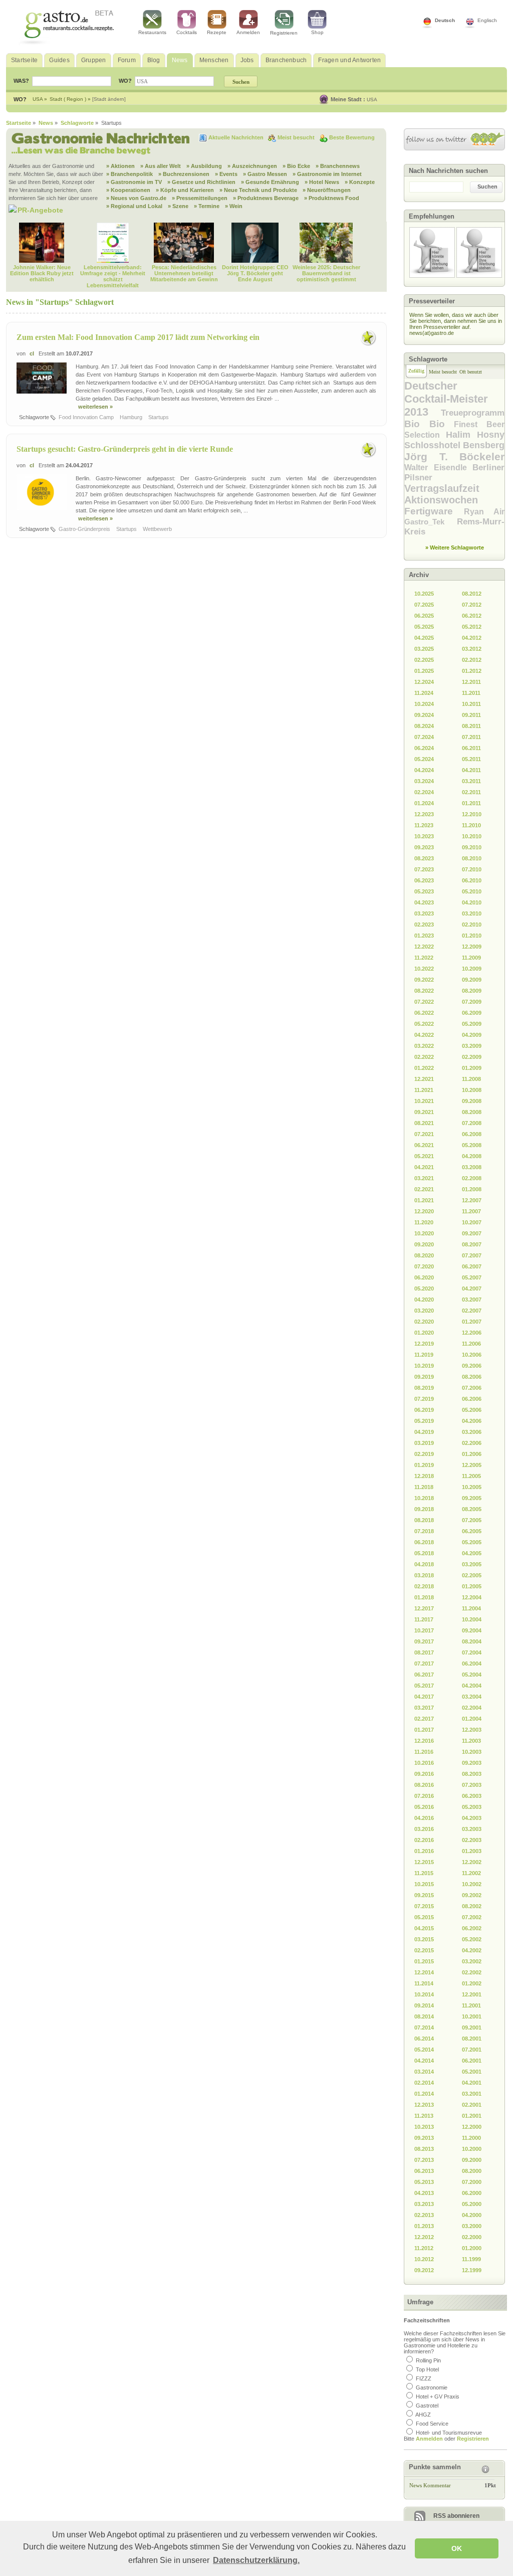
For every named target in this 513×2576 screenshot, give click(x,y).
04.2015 (424, 1928)
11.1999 (471, 2259)
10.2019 (424, 1366)
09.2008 (472, 1101)
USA (372, 100)
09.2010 (472, 847)
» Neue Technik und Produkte (258, 190)
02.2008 (472, 1178)
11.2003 (471, 1741)
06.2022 (424, 1013)
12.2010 (472, 814)
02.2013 (424, 2215)
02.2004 (472, 1708)
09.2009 (472, 980)
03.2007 (472, 1300)
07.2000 (472, 2182)
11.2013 (424, 2116)
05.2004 (472, 1675)
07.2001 (472, 2050)
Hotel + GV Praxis (438, 2397)
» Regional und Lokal (134, 206)
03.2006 (472, 1432)
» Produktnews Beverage (266, 198)
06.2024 (424, 748)
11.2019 (424, 1355)
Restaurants (152, 32)
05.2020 (424, 1289)
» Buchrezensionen (184, 174)
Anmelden (248, 32)
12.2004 (472, 1597)
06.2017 (424, 1675)
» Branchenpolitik (130, 174)
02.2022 (424, 1057)
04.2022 (424, 1035)
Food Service (432, 2424)
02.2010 (472, 925)
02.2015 (424, 1950)
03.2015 (424, 1939)
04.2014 (424, 2061)
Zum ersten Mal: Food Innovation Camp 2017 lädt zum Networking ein (138, 337)
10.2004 (472, 1619)
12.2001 (472, 1994)
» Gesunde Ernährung (270, 182)
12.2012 (424, 2237)
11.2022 (424, 958)
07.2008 (472, 1123)
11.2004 (471, 1608)
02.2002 (472, 1972)
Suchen (487, 187)
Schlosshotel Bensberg (454, 445)
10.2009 (472, 969)
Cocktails (187, 32)
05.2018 (424, 1553)
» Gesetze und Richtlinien (201, 182)
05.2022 (424, 1024)
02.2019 (424, 1454)
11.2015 (424, 1873)
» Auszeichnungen (252, 166)
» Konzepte (360, 182)
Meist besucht (297, 137)
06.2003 (472, 1796)
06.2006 (472, 1399)
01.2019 (424, 1465)
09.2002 (472, 1895)
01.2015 (424, 1961)
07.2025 (424, 605)
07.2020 (424, 1266)
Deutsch (445, 20)
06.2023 (424, 880)
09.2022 (424, 980)
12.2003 (472, 1730)
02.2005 (472, 1575)
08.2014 (424, 2016)
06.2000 (472, 2193)
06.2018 (424, 1542)
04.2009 (472, 1035)
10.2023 (424, 836)
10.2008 (472, 1090)
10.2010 (472, 836)
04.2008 (472, 1156)
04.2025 (424, 638)
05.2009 (472, 1024)
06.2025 (424, 616)
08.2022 (424, 991)
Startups (159, 417)
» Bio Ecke (296, 166)
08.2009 (472, 991)
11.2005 (471, 1476)
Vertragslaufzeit (442, 488)
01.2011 (471, 803)
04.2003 (472, 1818)
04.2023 (424, 902)
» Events (226, 174)
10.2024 (424, 704)
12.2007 (472, 1200)
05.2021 (424, 1156)
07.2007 (472, 1255)
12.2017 (424, 1608)
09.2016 (424, 1774)
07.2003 (472, 1785)
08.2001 (472, 2039)
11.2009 (471, 958)
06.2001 (472, 2061)
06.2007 (472, 1266)
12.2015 (424, 1862)
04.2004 (472, 1686)
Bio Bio (429, 424)
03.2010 (472, 913)
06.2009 (472, 1013)
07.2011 (471, 737)
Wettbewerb (158, 529)
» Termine (207, 206)
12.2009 (472, 947)
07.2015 (424, 1906)
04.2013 (424, 2193)
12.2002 (472, 1862)
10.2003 (472, 1752)
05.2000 (472, 2204)
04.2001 (472, 2083)
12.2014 (424, 1972)
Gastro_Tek (431, 522)
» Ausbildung (204, 166)
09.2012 (424, 2270)
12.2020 (424, 1211)
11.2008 (471, 1079)
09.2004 (472, 1630)
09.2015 (424, 1895)
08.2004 (472, 1641)
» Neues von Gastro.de (136, 198)
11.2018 (424, 1487)
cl (32, 353)
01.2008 (472, 1189)
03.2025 (424, 649)
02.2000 (472, 2237)
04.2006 (472, 1421)
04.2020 (424, 1300)
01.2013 (424, 2226)
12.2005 (472, 1465)
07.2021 (424, 1134)
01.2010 (472, 936)
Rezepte (217, 32)
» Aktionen (120, 166)
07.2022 (424, 1002)
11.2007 (471, 1211)
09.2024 (424, 715)
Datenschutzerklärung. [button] (256, 2560)
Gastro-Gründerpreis (85, 529)
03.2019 (424, 1443)
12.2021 (424, 1079)
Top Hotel (427, 2369)
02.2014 (424, 2083)
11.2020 (424, 1222)
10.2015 (424, 1884)
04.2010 (472, 902)
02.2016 (424, 1840)
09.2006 (472, 1366)
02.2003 (472, 1840)
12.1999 (472, 2270)
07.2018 (424, 1531)
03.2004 (472, 1697)
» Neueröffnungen (327, 190)
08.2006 (472, 1377)
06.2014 (424, 2039)
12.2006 (472, 1333)
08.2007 (472, 1244)
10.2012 (424, 2259)
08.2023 (424, 858)
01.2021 (424, 1200)
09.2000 (472, 2160)
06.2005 (472, 1531)
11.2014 (424, 1983)
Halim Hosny (475, 435)
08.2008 (472, 1112)
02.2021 (424, 1189)
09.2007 (472, 1233)
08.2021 (424, 1123)
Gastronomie (432, 2387)
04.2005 (472, 1553)
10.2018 (424, 1498)
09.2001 (472, 2028)
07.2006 (472, 1388)
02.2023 (424, 925)
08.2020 (424, 1255)
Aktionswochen (441, 500)
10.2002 (472, 1884)
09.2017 (424, 1641)
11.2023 (424, 825)
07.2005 (472, 1520)
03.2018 (424, 1575)
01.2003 (472, 1851)
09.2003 (472, 1763)
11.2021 (424, 1090)
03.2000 (472, 2226)
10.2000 (472, 2149)
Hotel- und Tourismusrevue (449, 2433)
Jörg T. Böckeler (454, 456)
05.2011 (471, 759)
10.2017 (424, 1630)
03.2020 (424, 1311)
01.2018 (424, 1597)
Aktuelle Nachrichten (237, 137)
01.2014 (424, 2094)
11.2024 (424, 693)
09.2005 (472, 1498)
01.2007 (472, 1322)
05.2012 (472, 627)
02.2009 (472, 1057)
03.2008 (472, 1167)
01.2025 (424, 671)
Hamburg (132, 417)
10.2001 (472, 2016)
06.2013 (424, 2171)
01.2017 (424, 1730)
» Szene (178, 206)
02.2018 (424, 1586)
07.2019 (424, 1399)
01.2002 (472, 1983)
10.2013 (424, 2127)
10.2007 (472, 1222)
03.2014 (424, 2072)
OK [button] (457, 2548)
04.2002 (472, 1950)
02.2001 (472, 2105)
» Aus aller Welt (161, 166)
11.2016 (424, 1752)
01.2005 (472, 1586)
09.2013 (424, 2138)
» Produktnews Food (332, 198)
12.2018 (424, 1476)
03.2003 (472, 1829)
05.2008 (472, 1145)
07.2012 (472, 605)
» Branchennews (338, 166)
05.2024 (424, 759)
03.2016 (424, 1829)
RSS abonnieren (456, 2516)
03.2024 (424, 781)
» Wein (234, 206)
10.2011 (471, 704)
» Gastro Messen (265, 174)
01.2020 (424, 1333)
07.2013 (424, 2160)
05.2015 (424, 1917)
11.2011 (471, 693)
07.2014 (424, 2028)
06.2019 (424, 1410)
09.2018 (424, 1509)
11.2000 (471, 2138)
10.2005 (472, 1487)
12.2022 (424, 947)
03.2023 (424, 913)
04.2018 (424, 1564)
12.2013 (424, 2105)
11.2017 (424, 1619)
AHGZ (423, 2415)
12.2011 (471, 682)
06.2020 (424, 1277)
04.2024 (424, 770)
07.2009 (472, 1002)
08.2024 (424, 726)
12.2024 (424, 682)
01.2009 (472, 1068)
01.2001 (472, 2116)
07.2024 (424, 737)
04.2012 (472, 638)
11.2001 (471, 2005)
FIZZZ (424, 2378)
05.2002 (472, 1939)
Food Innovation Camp (87, 417)
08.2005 (472, 1509)
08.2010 (472, 858)
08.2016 (424, 1785)
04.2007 (472, 1289)
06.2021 (424, 1145)
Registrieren (284, 33)
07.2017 (424, 1664)
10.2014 (424, 1994)
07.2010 (472, 869)
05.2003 (472, 1807)
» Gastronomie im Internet (327, 174)
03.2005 (472, 1564)
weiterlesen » (95, 407)
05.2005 (472, 1542)
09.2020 (424, 1244)
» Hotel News (322, 182)
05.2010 (472, 891)
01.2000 (472, 2248)
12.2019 (424, 1344)
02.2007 (472, 1311)
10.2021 (424, 1101)
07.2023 (424, 869)
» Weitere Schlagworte (455, 547)
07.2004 (472, 1652)
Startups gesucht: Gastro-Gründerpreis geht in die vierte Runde (125, 449)
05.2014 (424, 2050)
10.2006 (472, 1355)
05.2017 (424, 1686)
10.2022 (424, 969)
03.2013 (424, 2204)
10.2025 (424, 594)
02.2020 (424, 1322)
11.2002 (471, 1873)
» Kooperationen (128, 190)
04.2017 (424, 1697)
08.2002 (472, 1906)
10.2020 (424, 1233)
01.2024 (424, 803)
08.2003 (472, 1774)
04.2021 (424, 1167)
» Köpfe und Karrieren (185, 190)
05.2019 (424, 1421)
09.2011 (471, 715)
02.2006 (472, 1443)
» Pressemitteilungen (200, 198)
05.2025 (424, 627)
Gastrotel (427, 2406)
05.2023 (424, 891)
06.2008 (472, 1134)
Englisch (487, 20)
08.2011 (471, 726)
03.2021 (424, 1178)
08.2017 (424, 1652)
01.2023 (424, 936)
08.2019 (424, 1388)
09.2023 (424, 847)
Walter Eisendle (438, 468)
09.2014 (424, 2005)
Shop (317, 32)
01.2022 (424, 1068)
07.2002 (472, 1917)
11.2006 (471, 1344)
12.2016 (424, 1741)
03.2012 (472, 649)
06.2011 (471, 748)
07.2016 (424, 1796)
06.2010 (472, 880)
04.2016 (424, 1818)
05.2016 (424, 1807)
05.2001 (472, 2072)
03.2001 (472, 2094)
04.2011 (471, 770)
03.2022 (424, 1046)
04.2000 (472, 2215)
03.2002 (472, 1961)
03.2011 (471, 781)
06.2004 (472, 1664)
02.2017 (424, 1719)
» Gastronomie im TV (134, 182)
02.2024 (424, 792)
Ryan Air (484, 512)
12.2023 (424, 814)
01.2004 (472, 1719)
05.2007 (472, 1277)
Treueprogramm (473, 413)
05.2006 (472, 1410)
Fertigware (434, 511)
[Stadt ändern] (109, 99)
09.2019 (424, 1377)
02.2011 (471, 792)
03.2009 (472, 1046)
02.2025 (424, 660)
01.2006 (472, 1454)
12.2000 (472, 2127)
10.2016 (424, 1763)
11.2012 (424, 2248)
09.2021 (424, 1112)
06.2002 (472, 1928)
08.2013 (424, 2149)
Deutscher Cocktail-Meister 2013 (446, 399)
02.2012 (472, 660)
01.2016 (424, 1851)
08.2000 (472, 2171)
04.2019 (424, 1432)
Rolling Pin (428, 2360)
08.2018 (424, 1520)
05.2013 (424, 2182)
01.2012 (472, 671)
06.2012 (472, 616)
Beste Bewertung (352, 137)
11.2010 (471, 825)
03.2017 (424, 1708)
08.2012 (472, 594)
